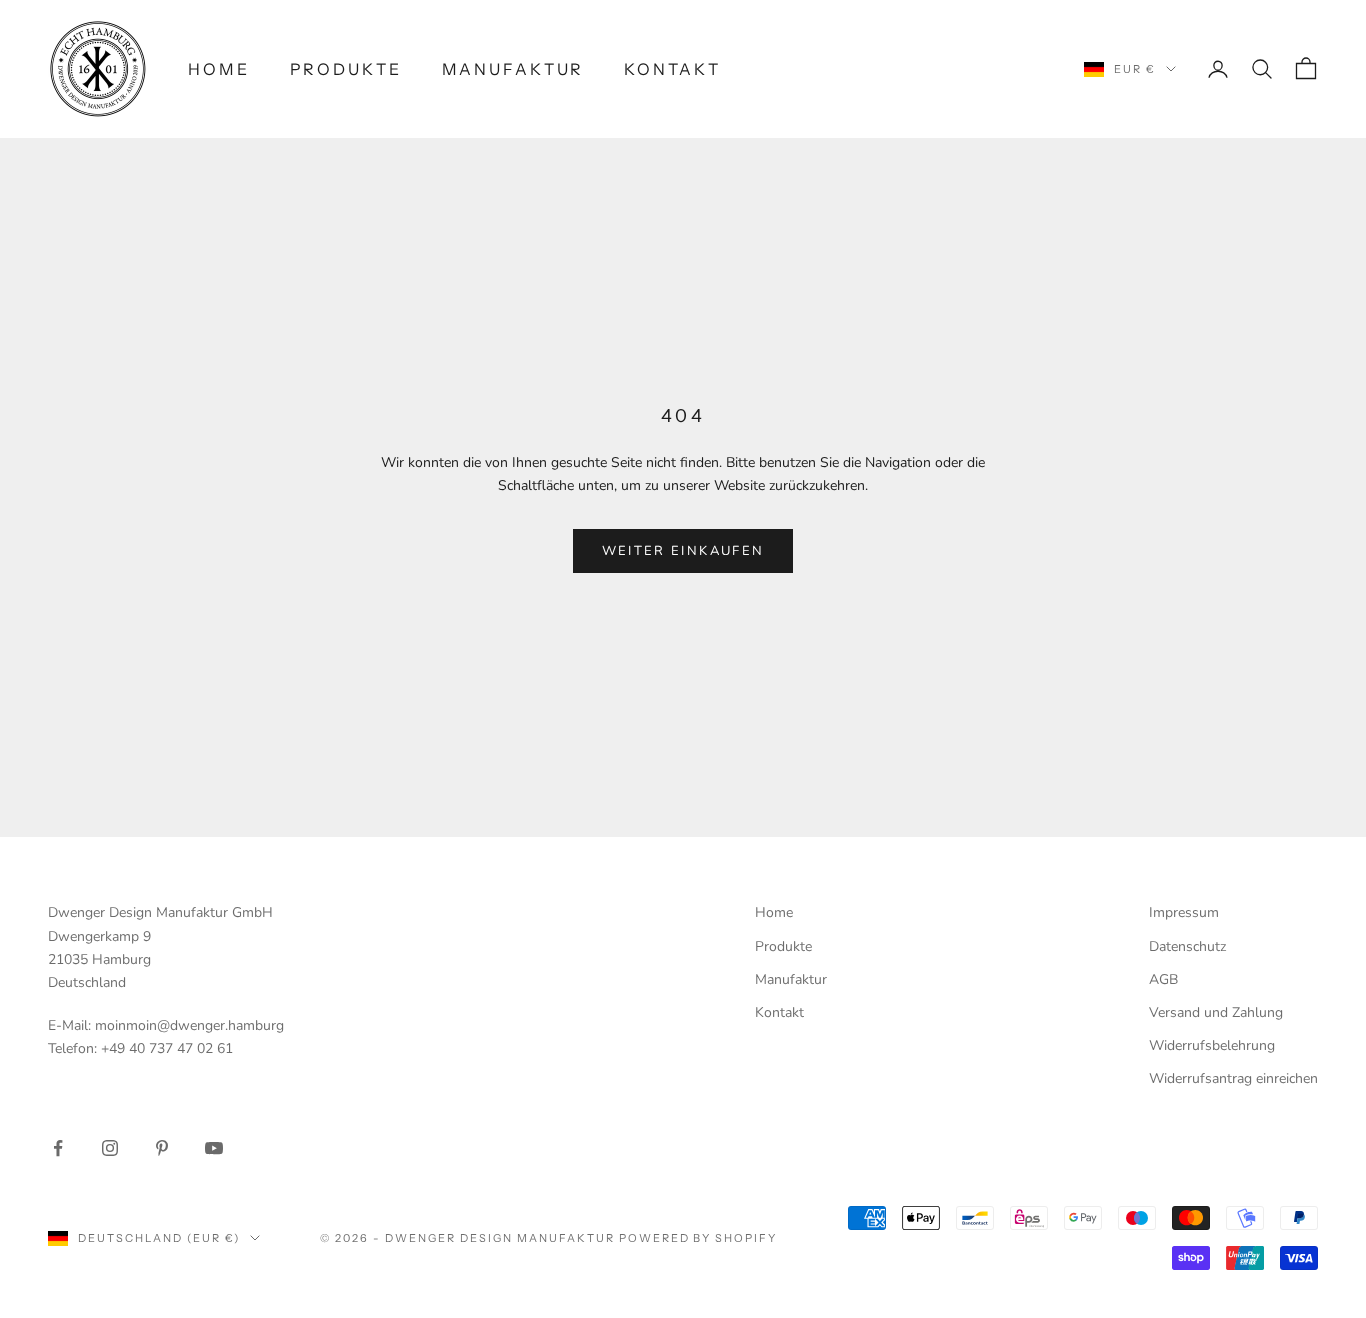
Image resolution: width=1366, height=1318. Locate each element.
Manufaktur (513, 69)
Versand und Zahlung (1216, 1012)
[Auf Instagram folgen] (110, 1148)
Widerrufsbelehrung (1212, 1045)
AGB (1163, 979)
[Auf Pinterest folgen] (162, 1148)
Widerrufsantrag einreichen (1233, 1078)
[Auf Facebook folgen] (58, 1148)
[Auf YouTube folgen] (214, 1148)
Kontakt (672, 69)
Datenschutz (1187, 946)
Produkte (346, 69)
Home (219, 69)
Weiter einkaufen (683, 551)
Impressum (1184, 912)
